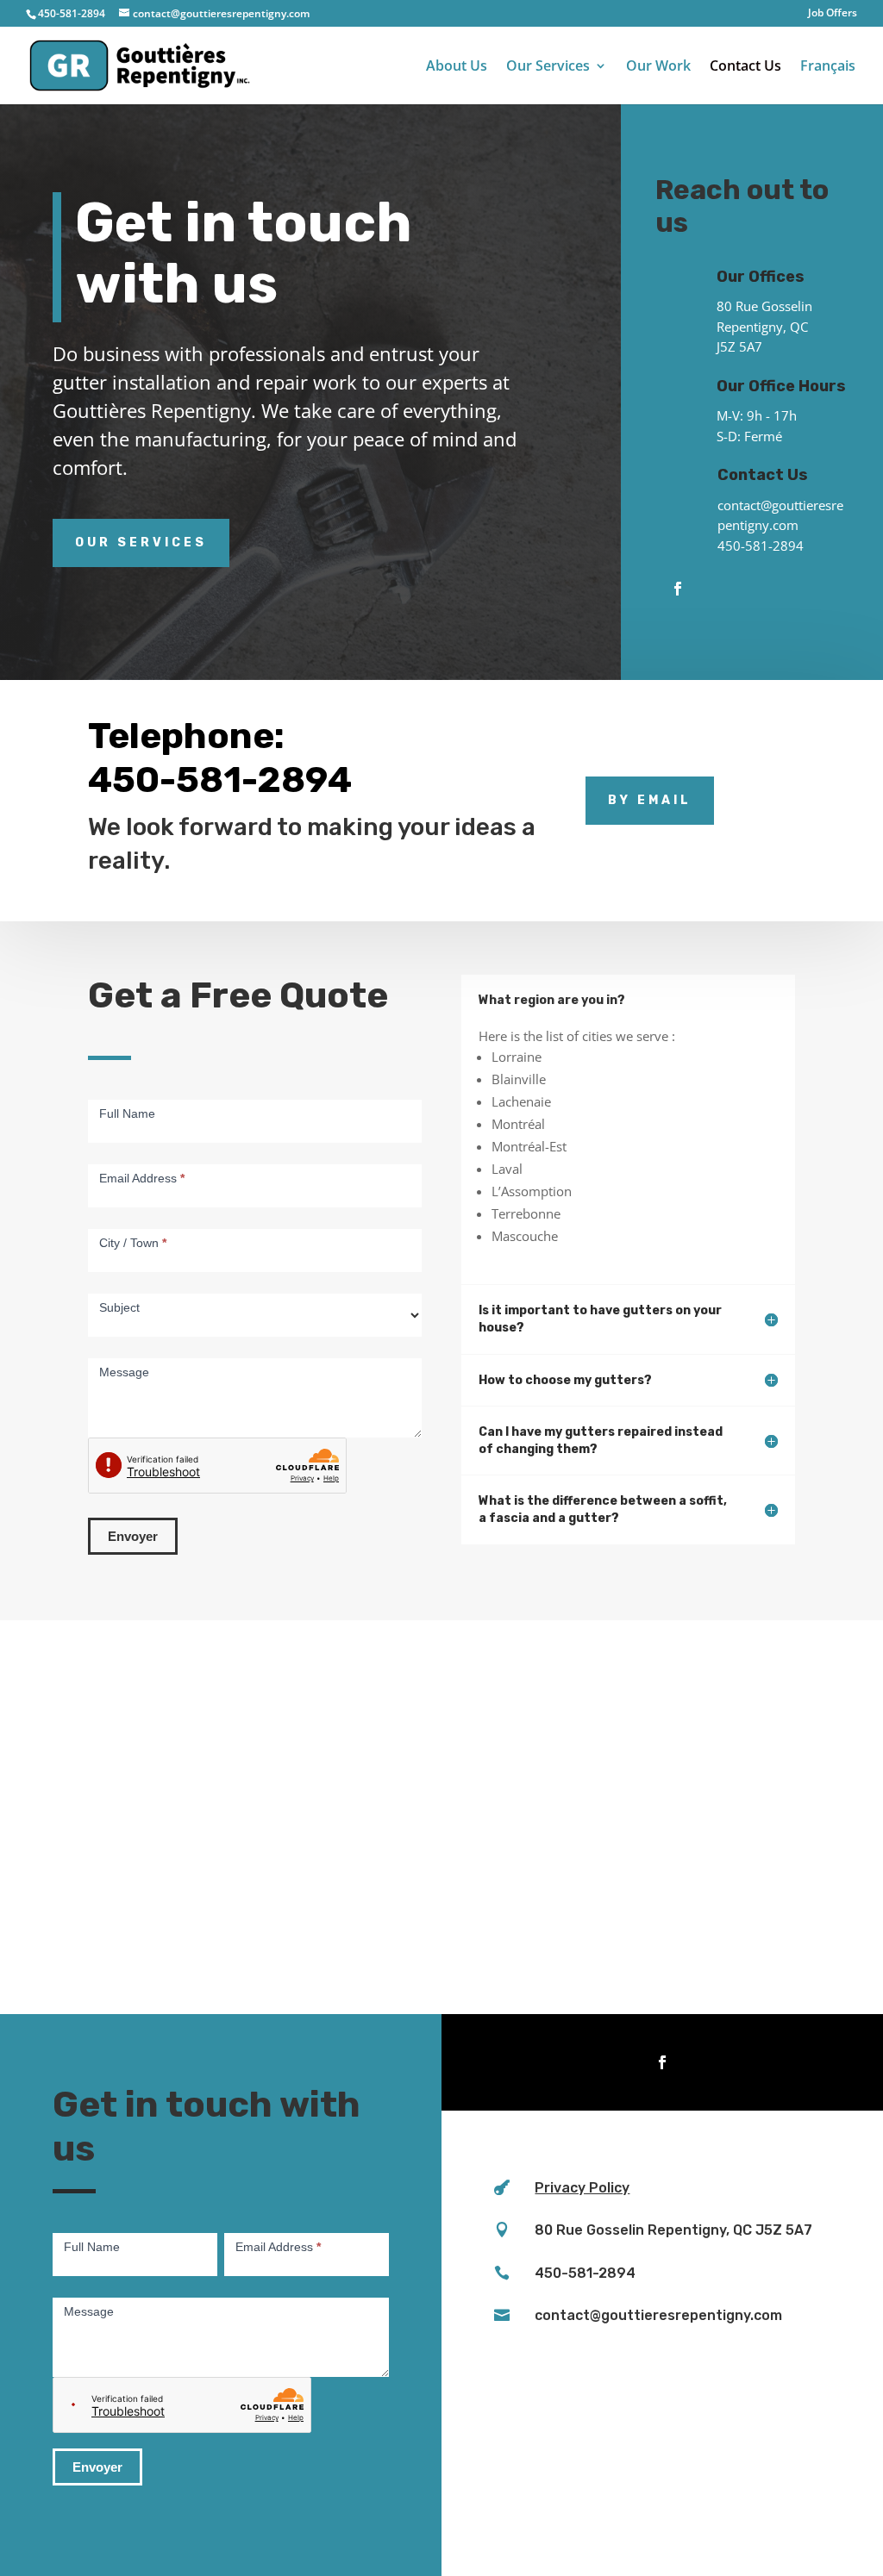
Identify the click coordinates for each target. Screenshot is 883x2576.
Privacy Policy (582, 2188)
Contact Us (745, 67)
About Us (457, 67)
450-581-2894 (761, 546)
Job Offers (833, 14)
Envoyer (133, 1536)
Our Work (658, 67)
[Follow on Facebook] (678, 589)
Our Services (548, 67)
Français (828, 67)
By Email (650, 800)
